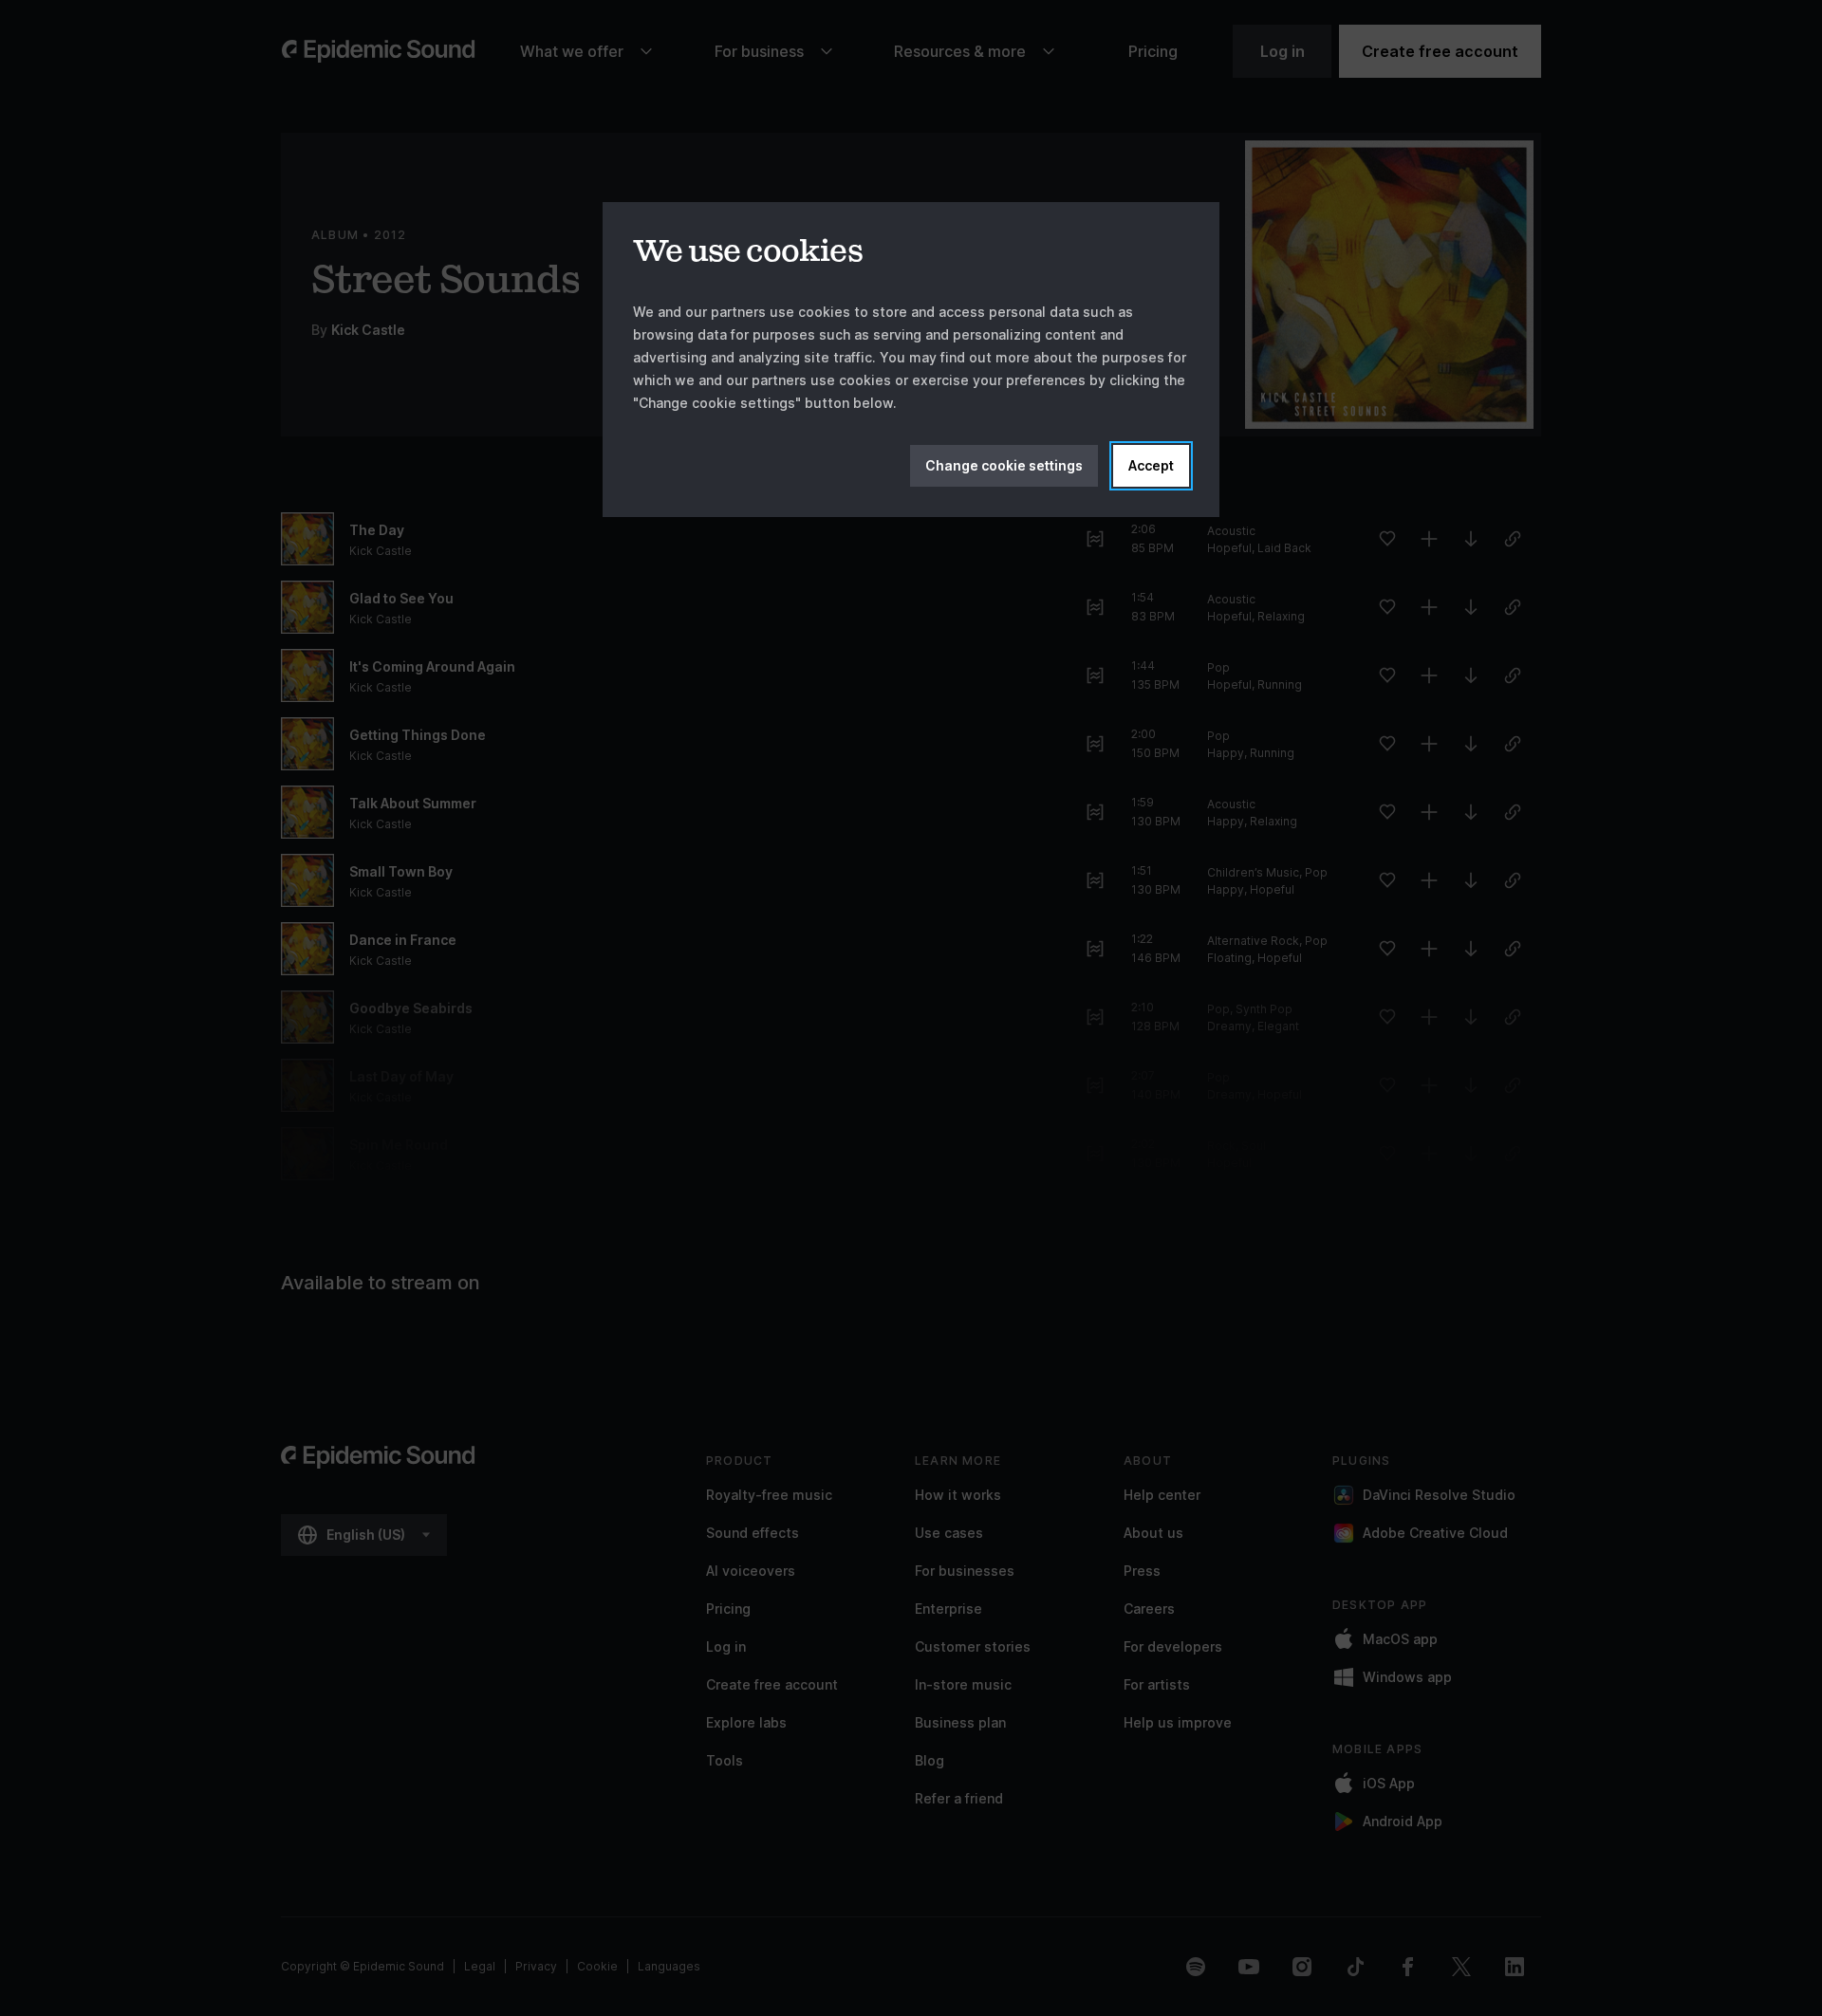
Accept (1151, 465)
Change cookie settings (1004, 465)
